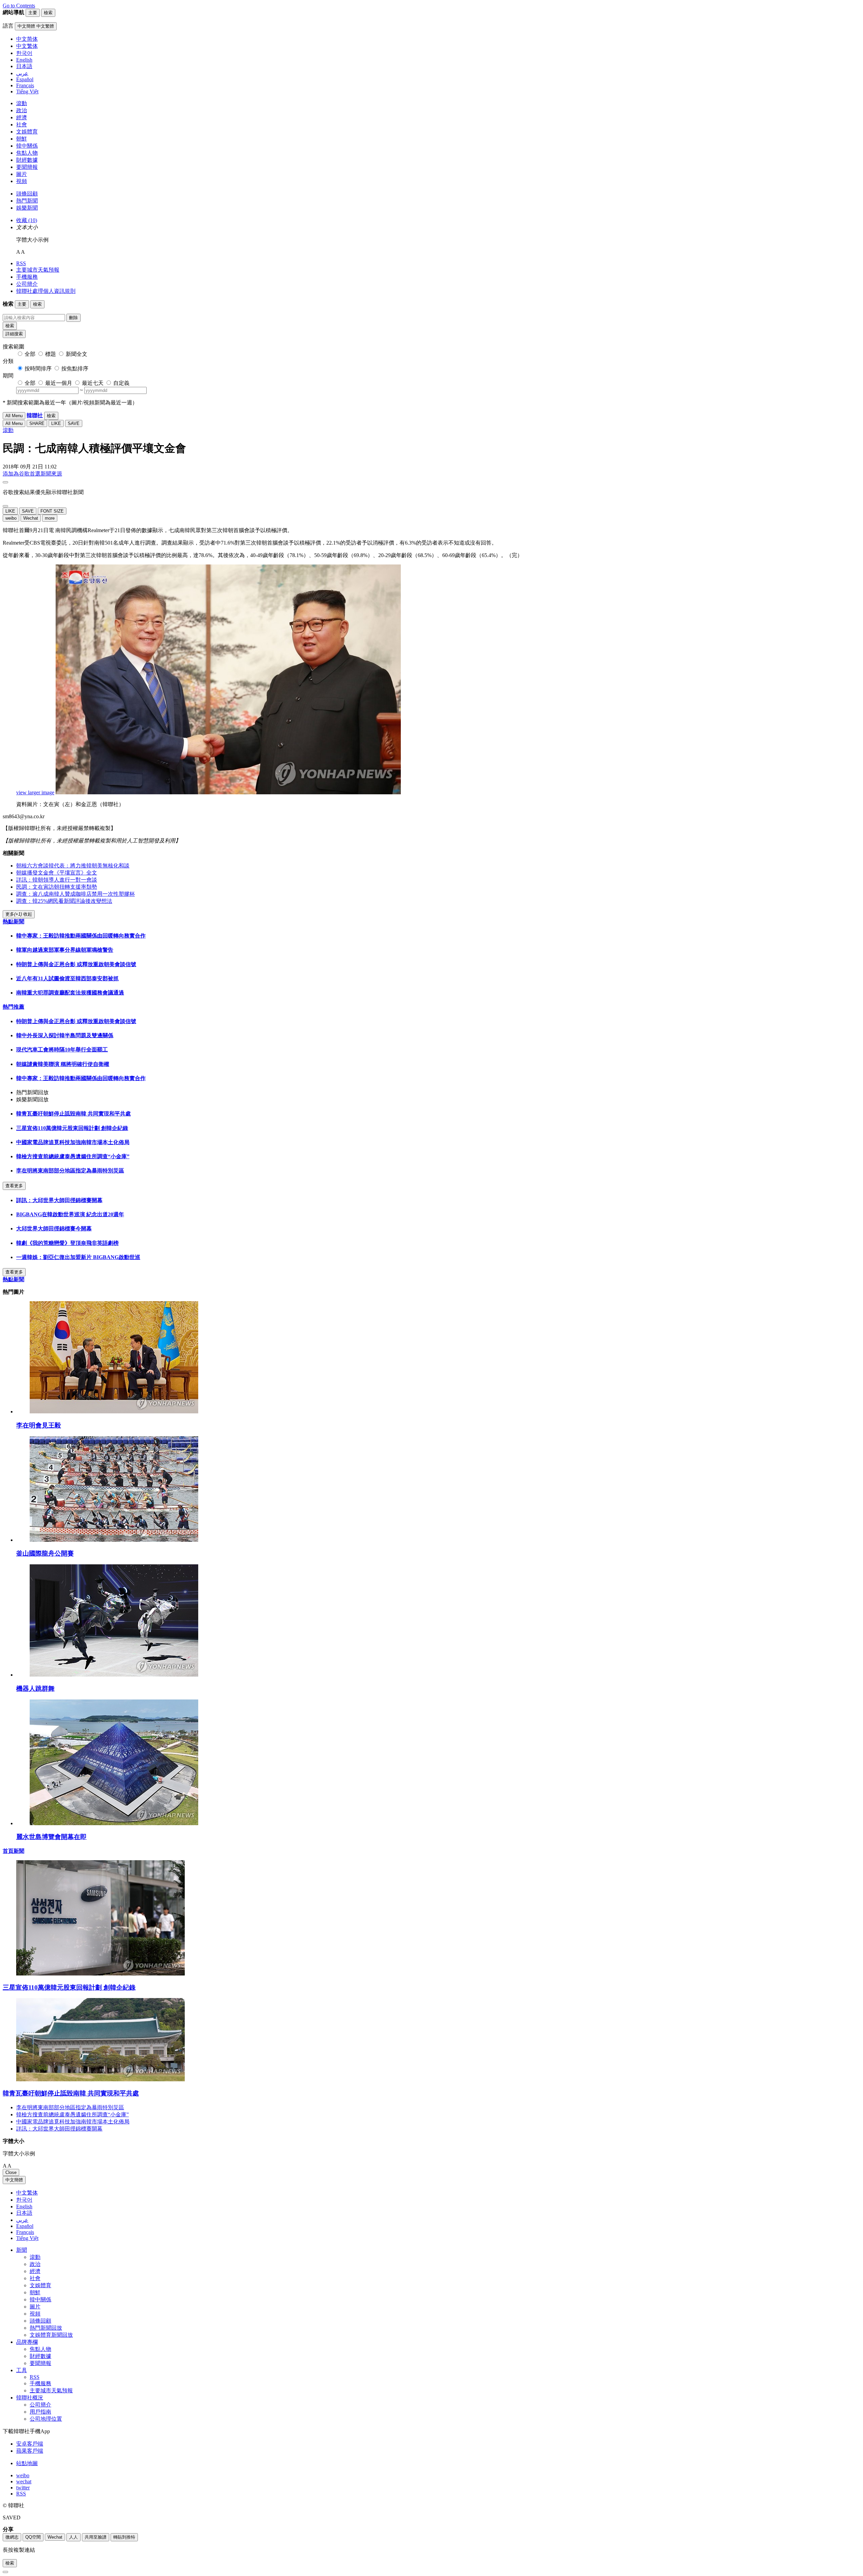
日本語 (24, 2213)
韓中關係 (27, 146)
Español (25, 2226)
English (24, 2206)
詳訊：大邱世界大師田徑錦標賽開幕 (59, 1200)
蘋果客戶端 (30, 2451)
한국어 (24, 2200)
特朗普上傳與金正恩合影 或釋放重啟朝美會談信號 (76, 964)
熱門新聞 (27, 201)
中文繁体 (27, 2193)
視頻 (22, 181)
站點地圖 (27, 2463)
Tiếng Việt (27, 2238)
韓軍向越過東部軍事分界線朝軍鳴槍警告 (65, 950)
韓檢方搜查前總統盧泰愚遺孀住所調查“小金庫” (73, 1156)
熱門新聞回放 (46, 2328)
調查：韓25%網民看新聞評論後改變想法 (64, 901)
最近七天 (93, 383)
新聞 (22, 2250)
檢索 (10, 326)
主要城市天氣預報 (38, 270)
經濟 (22, 117)
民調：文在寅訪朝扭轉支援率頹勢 (57, 887)
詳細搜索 (14, 334)
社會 (22, 125)
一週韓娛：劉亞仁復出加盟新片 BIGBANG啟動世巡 (78, 1257)
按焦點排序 (75, 369)
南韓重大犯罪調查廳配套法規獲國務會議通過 (70, 993)
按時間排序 (38, 369)
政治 (22, 110)
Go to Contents (19, 6)
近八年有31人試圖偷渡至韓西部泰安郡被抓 (67, 978)
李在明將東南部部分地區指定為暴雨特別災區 (70, 1171)
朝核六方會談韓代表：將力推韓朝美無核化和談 (73, 866)
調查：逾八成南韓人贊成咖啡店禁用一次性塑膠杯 (76, 894)
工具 (22, 2370)
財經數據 (27, 160)
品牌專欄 (27, 2342)
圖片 (22, 174)
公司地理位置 (46, 2419)
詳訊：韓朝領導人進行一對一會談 (57, 880)
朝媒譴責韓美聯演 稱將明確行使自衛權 (63, 1064)
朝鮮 (22, 139)
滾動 (22, 103)
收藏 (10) (27, 220)
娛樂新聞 (27, 208)
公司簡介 (27, 284)
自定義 (121, 383)
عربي (22, 2220)
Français (25, 2232)
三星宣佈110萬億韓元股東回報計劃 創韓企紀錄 (72, 1128)
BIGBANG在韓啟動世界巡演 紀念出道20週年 (70, 1214)
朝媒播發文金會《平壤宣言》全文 (57, 873)
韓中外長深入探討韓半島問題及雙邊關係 (65, 1035)
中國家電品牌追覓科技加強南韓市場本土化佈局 (73, 1142)
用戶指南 (40, 2412)
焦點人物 (27, 153)
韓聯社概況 (30, 2398)
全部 (30, 354)
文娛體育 (27, 132)
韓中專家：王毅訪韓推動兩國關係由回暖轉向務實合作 (81, 936)
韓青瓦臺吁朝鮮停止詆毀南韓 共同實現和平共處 (73, 1114)
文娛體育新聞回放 (51, 2335)
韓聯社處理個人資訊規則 (46, 291)
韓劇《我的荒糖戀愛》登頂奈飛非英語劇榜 (67, 1243)
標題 (51, 354)
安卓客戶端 (30, 2444)
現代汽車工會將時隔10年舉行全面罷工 (62, 1050)
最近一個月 (59, 383)
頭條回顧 (27, 194)
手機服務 (27, 277)
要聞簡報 (27, 167)
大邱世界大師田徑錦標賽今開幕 (54, 1229)
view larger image (35, 792)
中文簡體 (14, 2180)
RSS (21, 263)
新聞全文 (77, 354)
